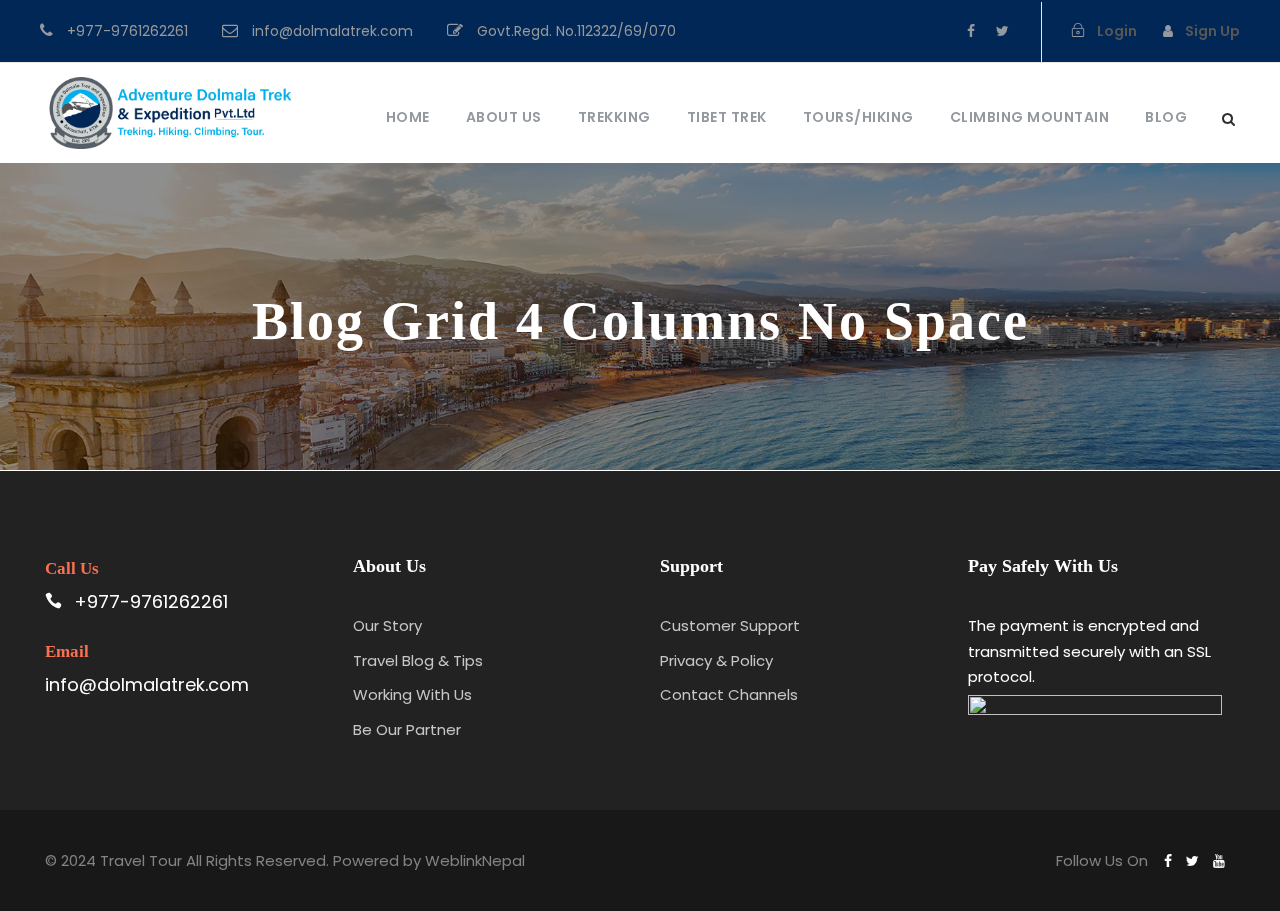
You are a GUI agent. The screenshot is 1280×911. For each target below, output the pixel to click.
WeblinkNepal (475, 860)
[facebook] (971, 31)
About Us (504, 117)
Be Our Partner (407, 729)
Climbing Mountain (1030, 117)
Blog (1166, 117)
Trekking (614, 117)
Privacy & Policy (716, 660)
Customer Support (730, 625)
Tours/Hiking (858, 117)
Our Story (387, 625)
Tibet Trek (727, 117)
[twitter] (1002, 31)
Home (408, 117)
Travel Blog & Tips (418, 660)
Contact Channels (729, 694)
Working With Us (412, 694)
